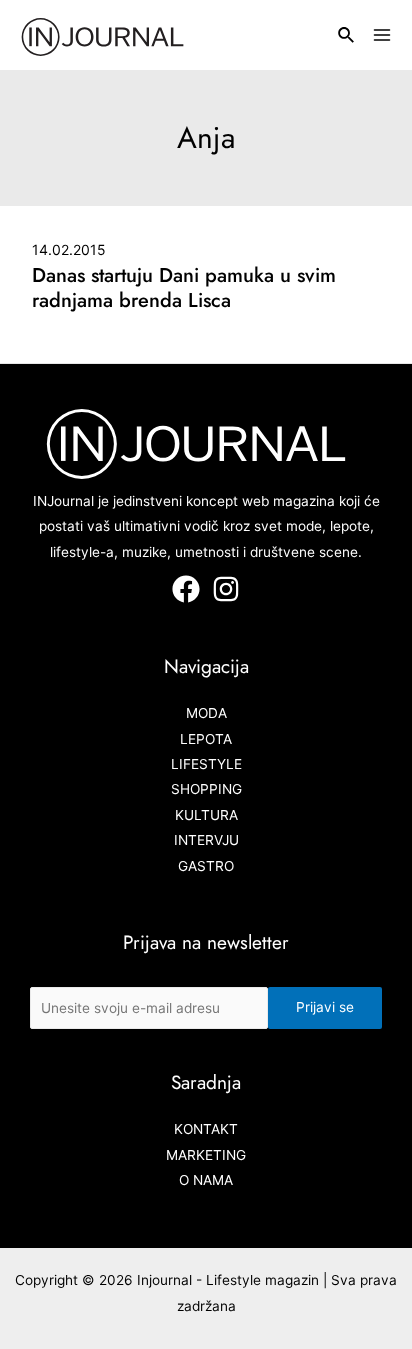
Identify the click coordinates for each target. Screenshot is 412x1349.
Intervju (206, 840)
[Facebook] (186, 589)
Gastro (206, 866)
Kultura (206, 815)
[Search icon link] (347, 37)
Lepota (206, 739)
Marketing (206, 1155)
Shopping (206, 789)
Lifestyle (206, 764)
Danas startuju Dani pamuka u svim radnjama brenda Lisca (184, 288)
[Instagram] (226, 589)
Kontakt (206, 1129)
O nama (206, 1180)
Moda (206, 713)
